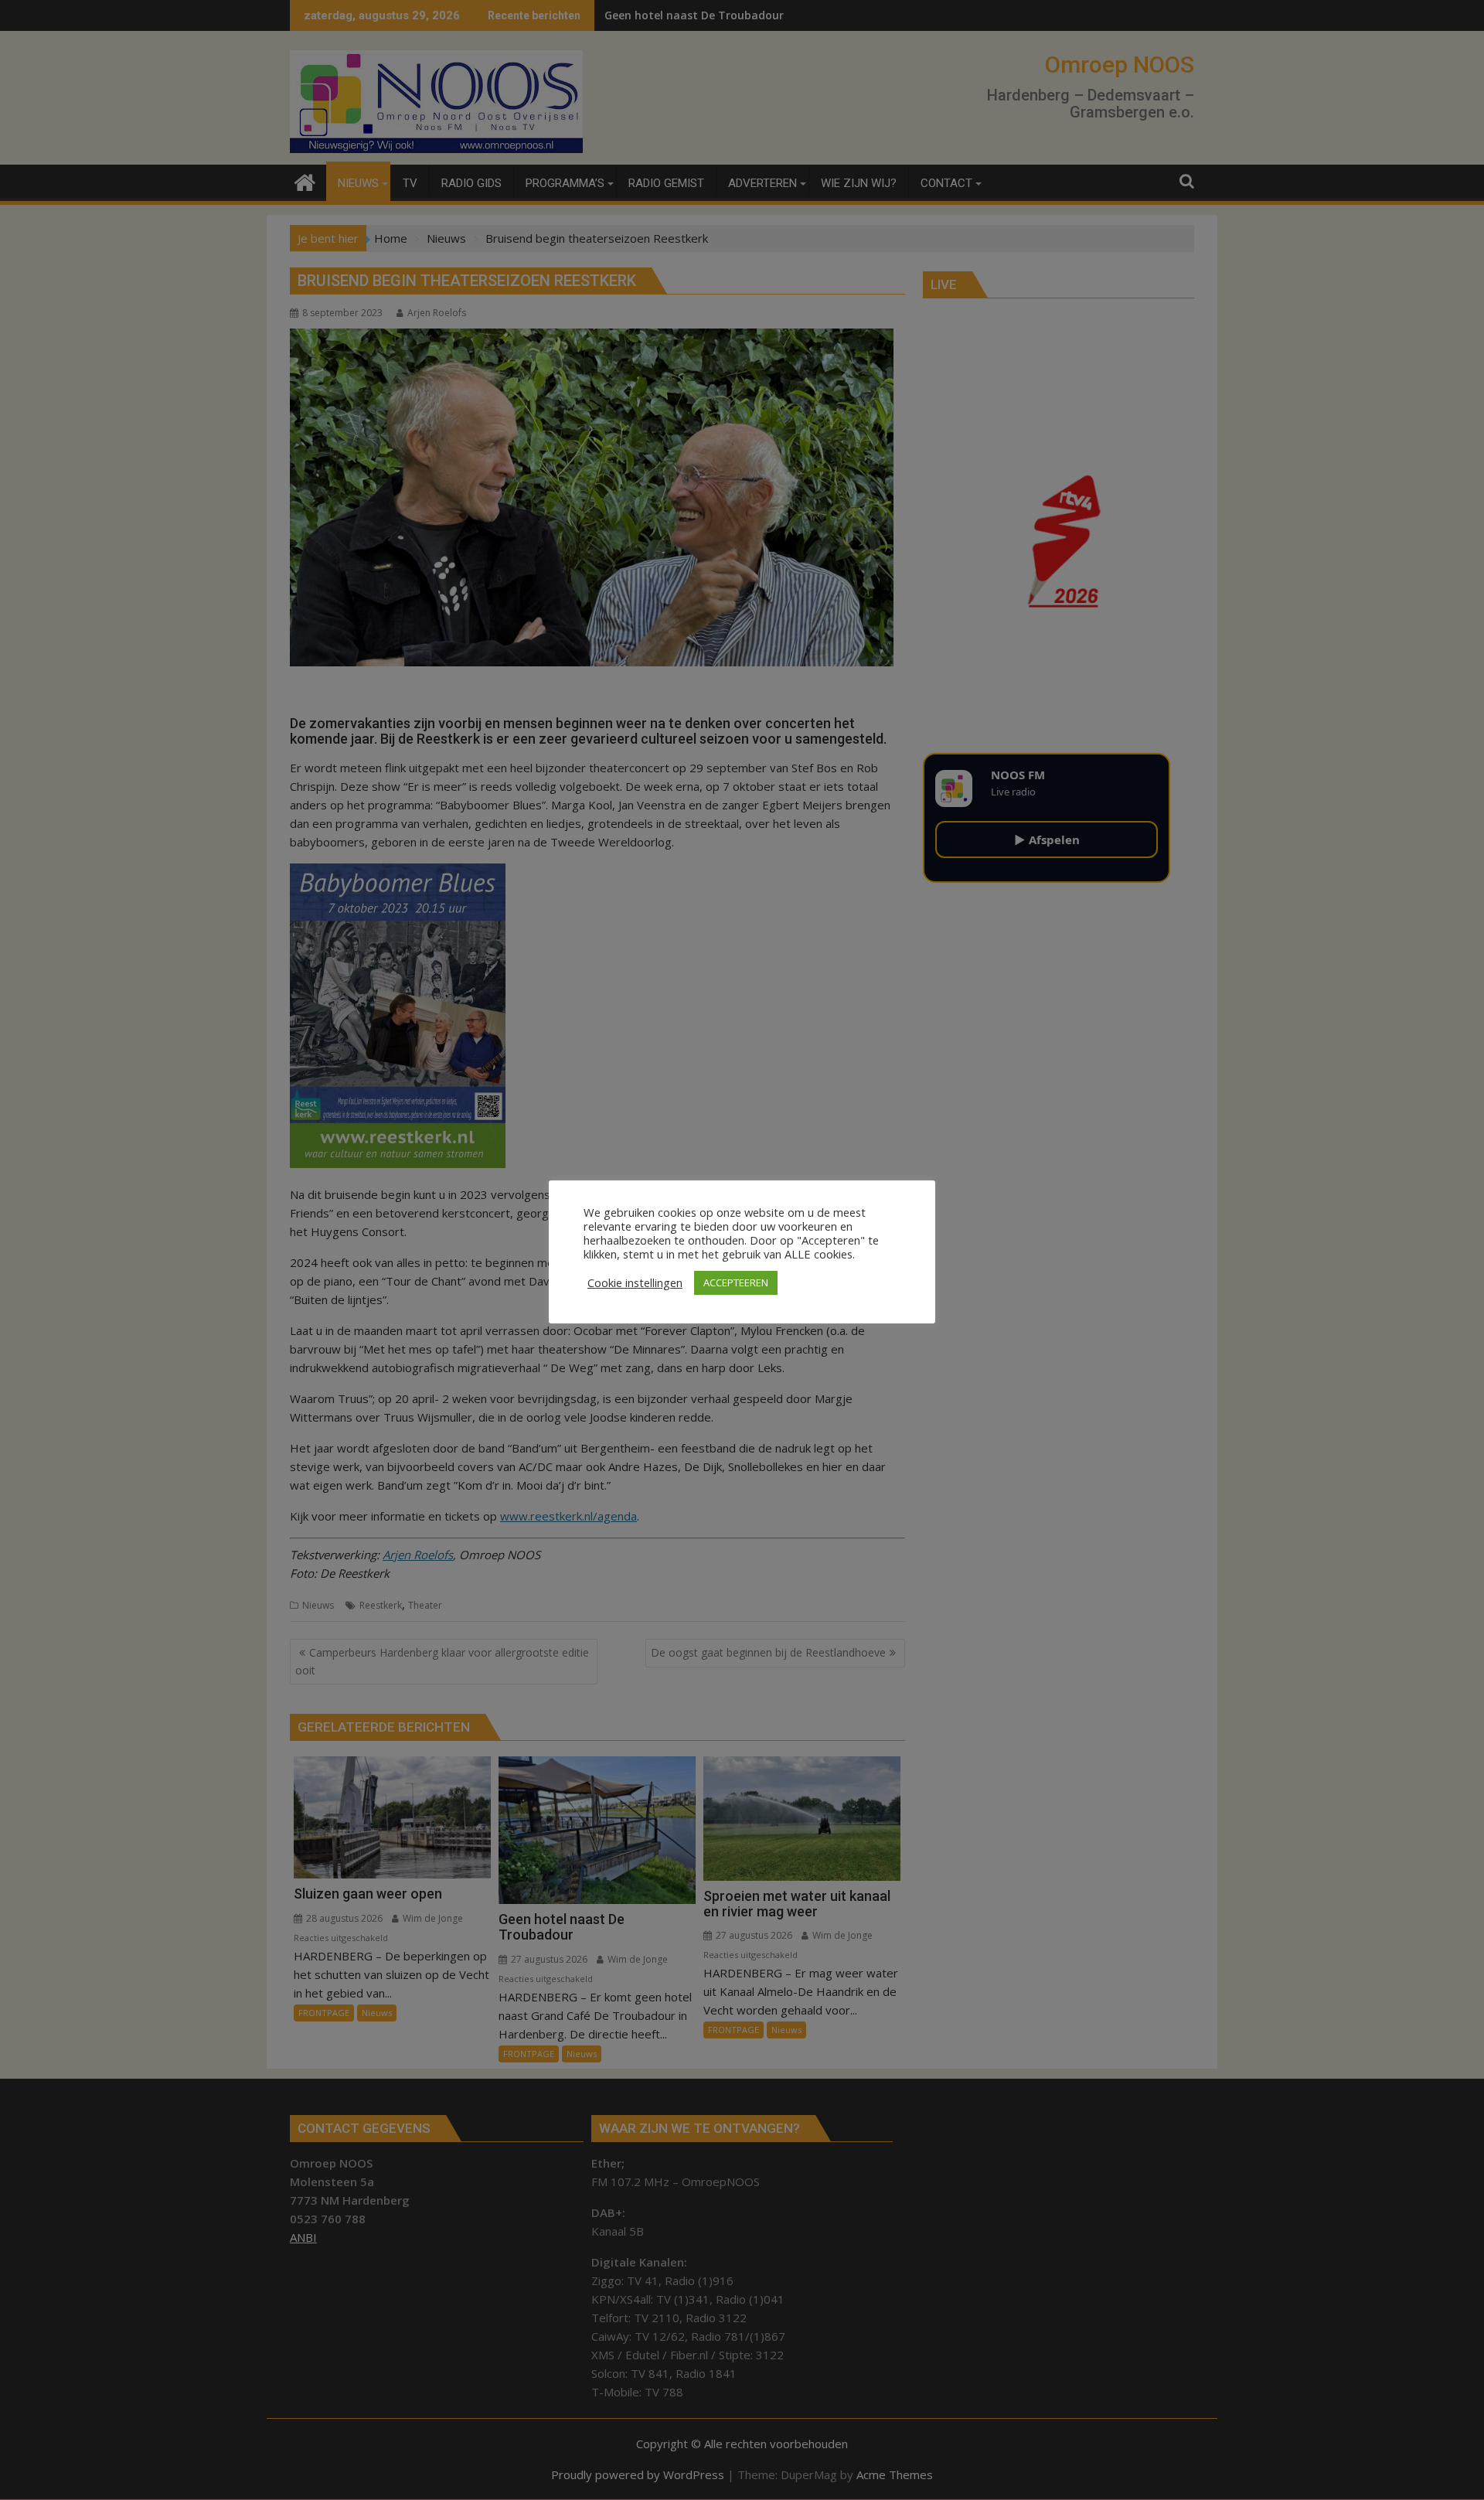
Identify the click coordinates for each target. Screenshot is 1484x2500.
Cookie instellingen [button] (635, 1282)
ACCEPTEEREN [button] (736, 1282)
